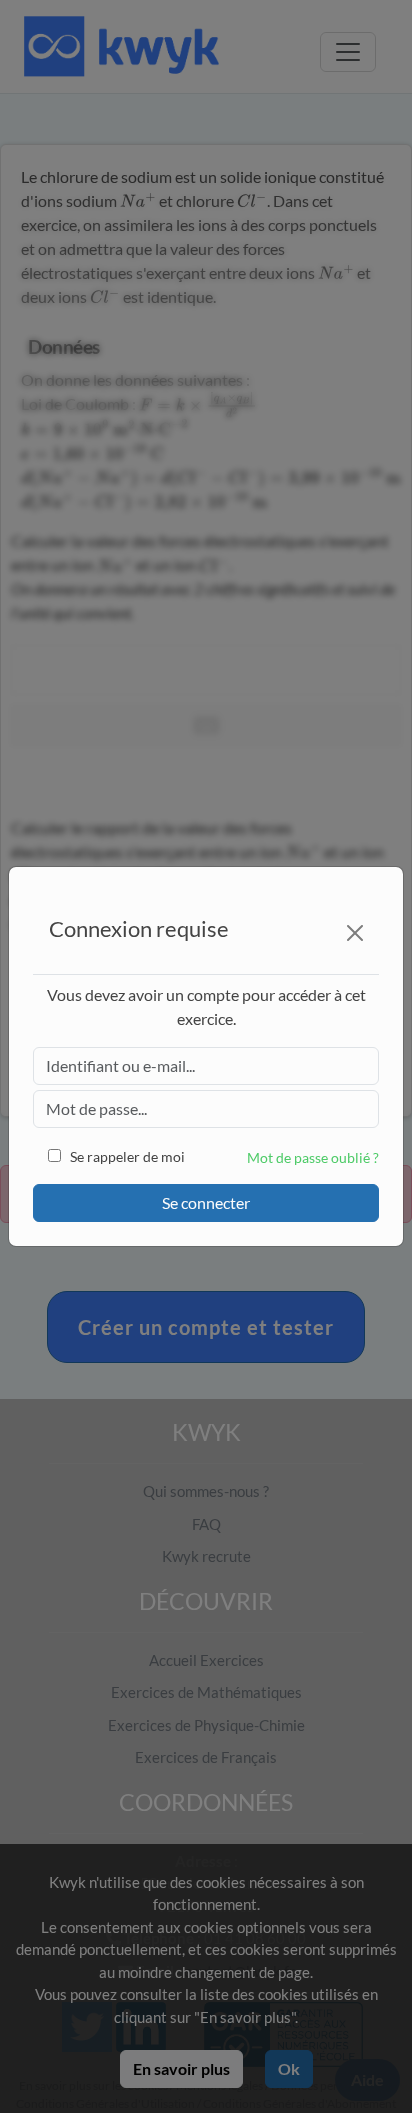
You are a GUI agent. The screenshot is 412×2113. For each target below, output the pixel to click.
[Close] (355, 933)
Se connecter (206, 1202)
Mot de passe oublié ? (313, 1157)
